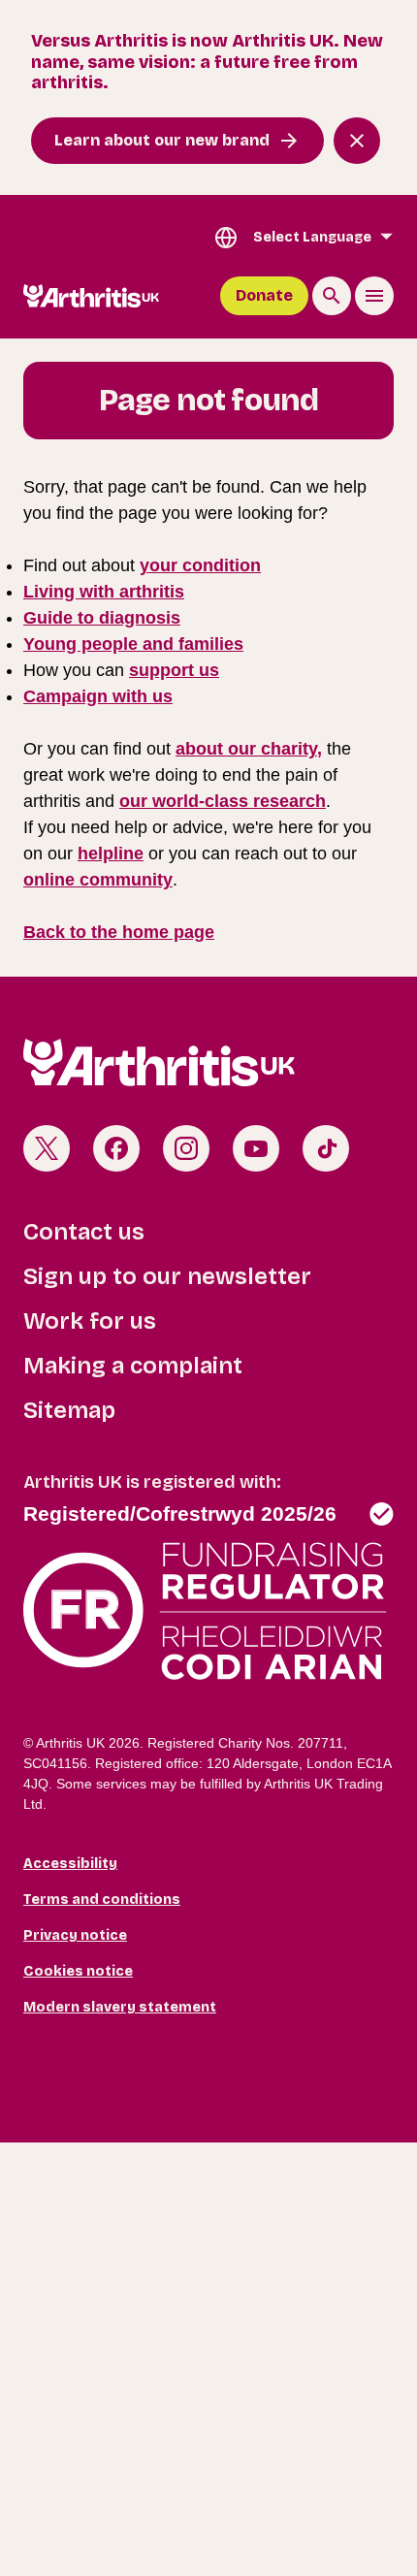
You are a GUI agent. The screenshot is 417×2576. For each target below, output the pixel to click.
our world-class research (223, 801)
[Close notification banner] (357, 141)
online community (98, 880)
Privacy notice (75, 1935)
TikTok (326, 1148)
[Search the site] (332, 296)
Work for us (90, 1321)
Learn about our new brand (162, 140)
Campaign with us (98, 696)
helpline (111, 853)
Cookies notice (78, 1971)
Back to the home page (119, 932)
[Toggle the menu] (374, 296)
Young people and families (133, 644)
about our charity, (249, 749)
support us (174, 670)
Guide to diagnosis (102, 618)
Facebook (116, 1148)
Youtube (256, 1148)
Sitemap (69, 1410)
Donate (264, 295)
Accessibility (70, 1864)
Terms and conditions (102, 1900)
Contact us (84, 1232)
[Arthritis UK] (91, 296)
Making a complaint (133, 1366)
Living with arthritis (104, 592)
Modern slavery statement (120, 2007)
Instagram (186, 1148)
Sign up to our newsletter (167, 1276)
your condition (200, 565)
